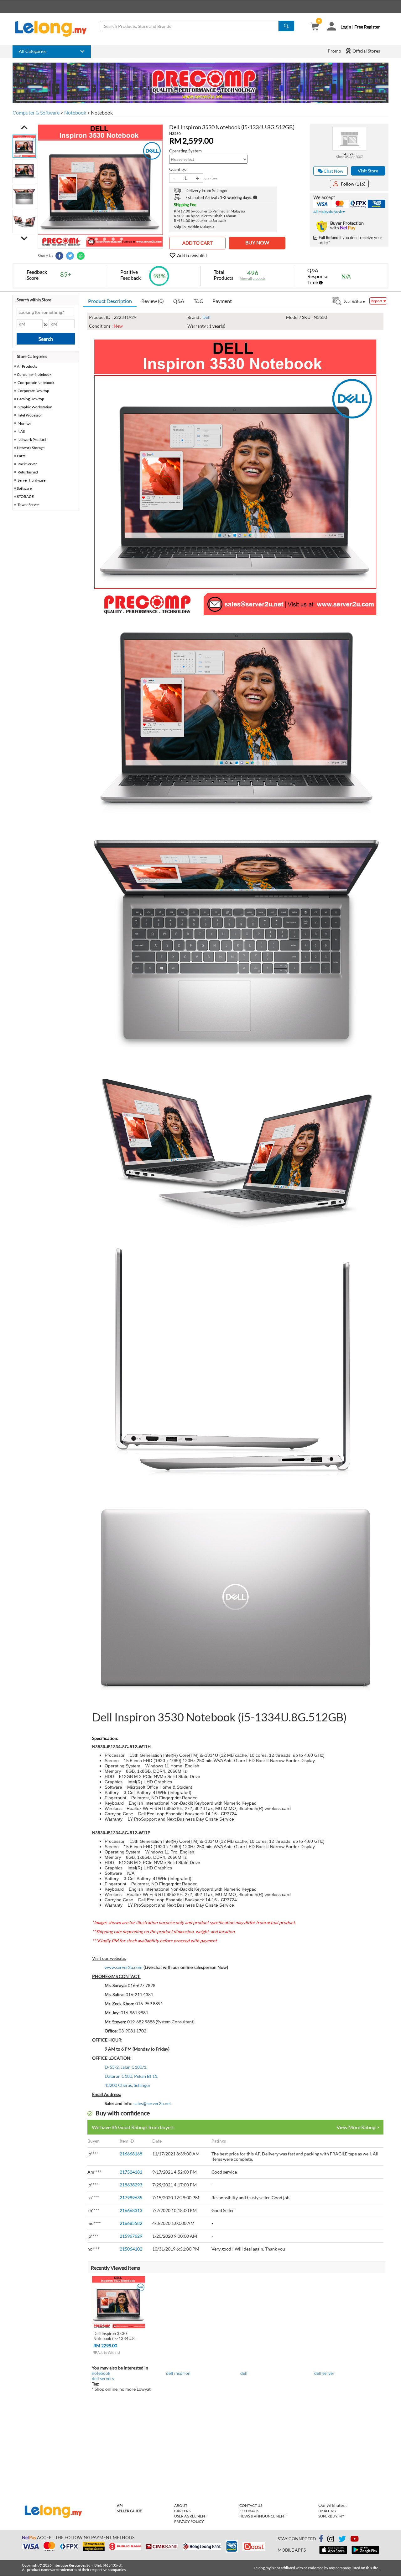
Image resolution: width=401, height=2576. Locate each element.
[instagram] (331, 2540)
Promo (334, 51)
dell (244, 2373)
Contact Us (251, 2505)
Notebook (75, 112)
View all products (253, 278)
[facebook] (321, 2539)
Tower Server (28, 505)
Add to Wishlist (109, 2352)
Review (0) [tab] (153, 301)
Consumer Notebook (34, 374)
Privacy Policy (189, 2521)
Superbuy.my (331, 2516)
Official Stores (366, 51)
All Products (27, 366)
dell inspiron (178, 2373)
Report (377, 301)
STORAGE (25, 496)
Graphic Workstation (35, 407)
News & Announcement (263, 2516)
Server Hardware (31, 480)
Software (24, 488)
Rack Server (27, 464)
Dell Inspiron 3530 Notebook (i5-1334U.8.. (115, 2336)
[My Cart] (315, 27)
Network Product (32, 440)
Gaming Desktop (31, 399)
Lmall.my (328, 2511)
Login (346, 27)
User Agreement (191, 2516)
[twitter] (342, 2540)
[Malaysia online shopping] (54, 29)
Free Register (367, 27)
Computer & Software (36, 112)
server (349, 153)
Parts (21, 456)
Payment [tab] (222, 301)
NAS (21, 431)
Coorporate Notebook (36, 383)
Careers (182, 2511)
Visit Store (368, 171)
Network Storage (31, 448)
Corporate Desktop (33, 391)
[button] (24, 127)
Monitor (24, 423)
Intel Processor (30, 415)
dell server (324, 2373)
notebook (101, 2373)
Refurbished (28, 472)
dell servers (103, 2378)
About (181, 2505)
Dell (206, 317)
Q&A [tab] (179, 301)
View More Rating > (358, 2127)
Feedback (249, 2511)
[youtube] (354, 2540)
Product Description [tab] (110, 301)
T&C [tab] (198, 301)
